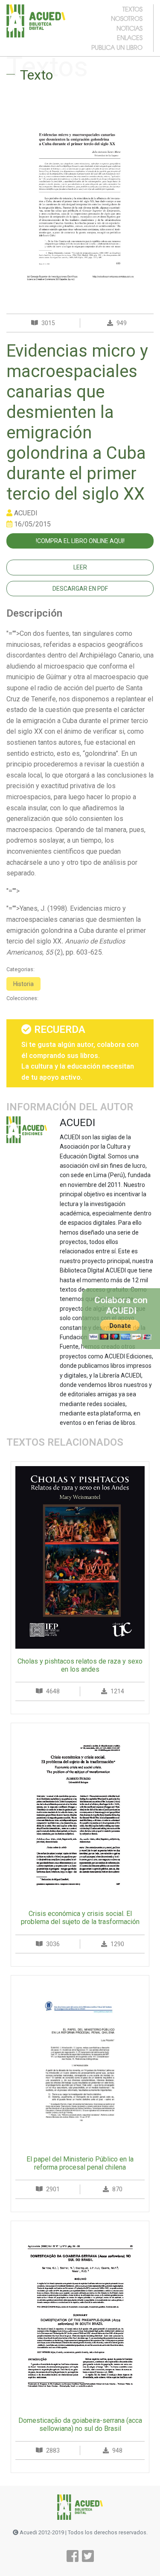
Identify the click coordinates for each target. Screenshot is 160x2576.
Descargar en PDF (80, 589)
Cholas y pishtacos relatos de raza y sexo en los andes (80, 1665)
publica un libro (117, 47)
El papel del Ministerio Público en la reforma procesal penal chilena (80, 2163)
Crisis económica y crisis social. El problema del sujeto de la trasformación (80, 1918)
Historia (23, 984)
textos (132, 9)
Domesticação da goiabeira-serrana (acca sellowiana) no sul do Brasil (80, 2424)
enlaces (130, 37)
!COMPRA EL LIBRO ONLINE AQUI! (80, 541)
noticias (129, 28)
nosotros (127, 18)
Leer (80, 567)
